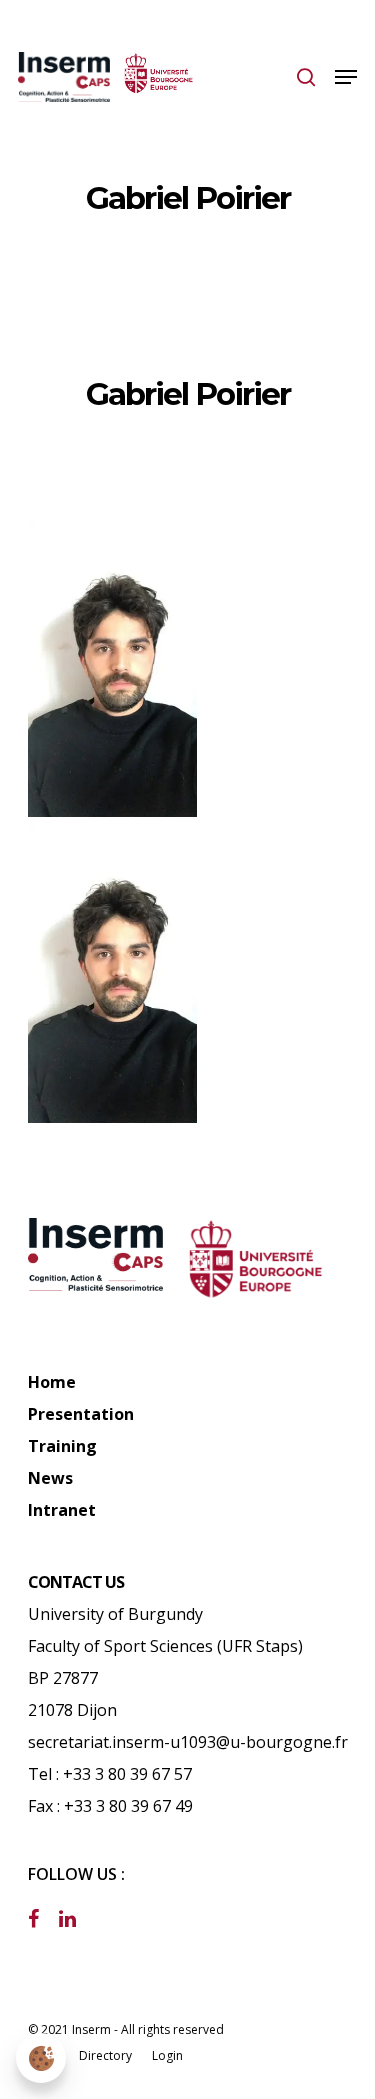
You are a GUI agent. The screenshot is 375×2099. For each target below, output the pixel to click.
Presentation (81, 1414)
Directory (105, 2055)
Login (167, 2055)
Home (52, 1382)
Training (62, 1446)
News (50, 1478)
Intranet (62, 1510)
